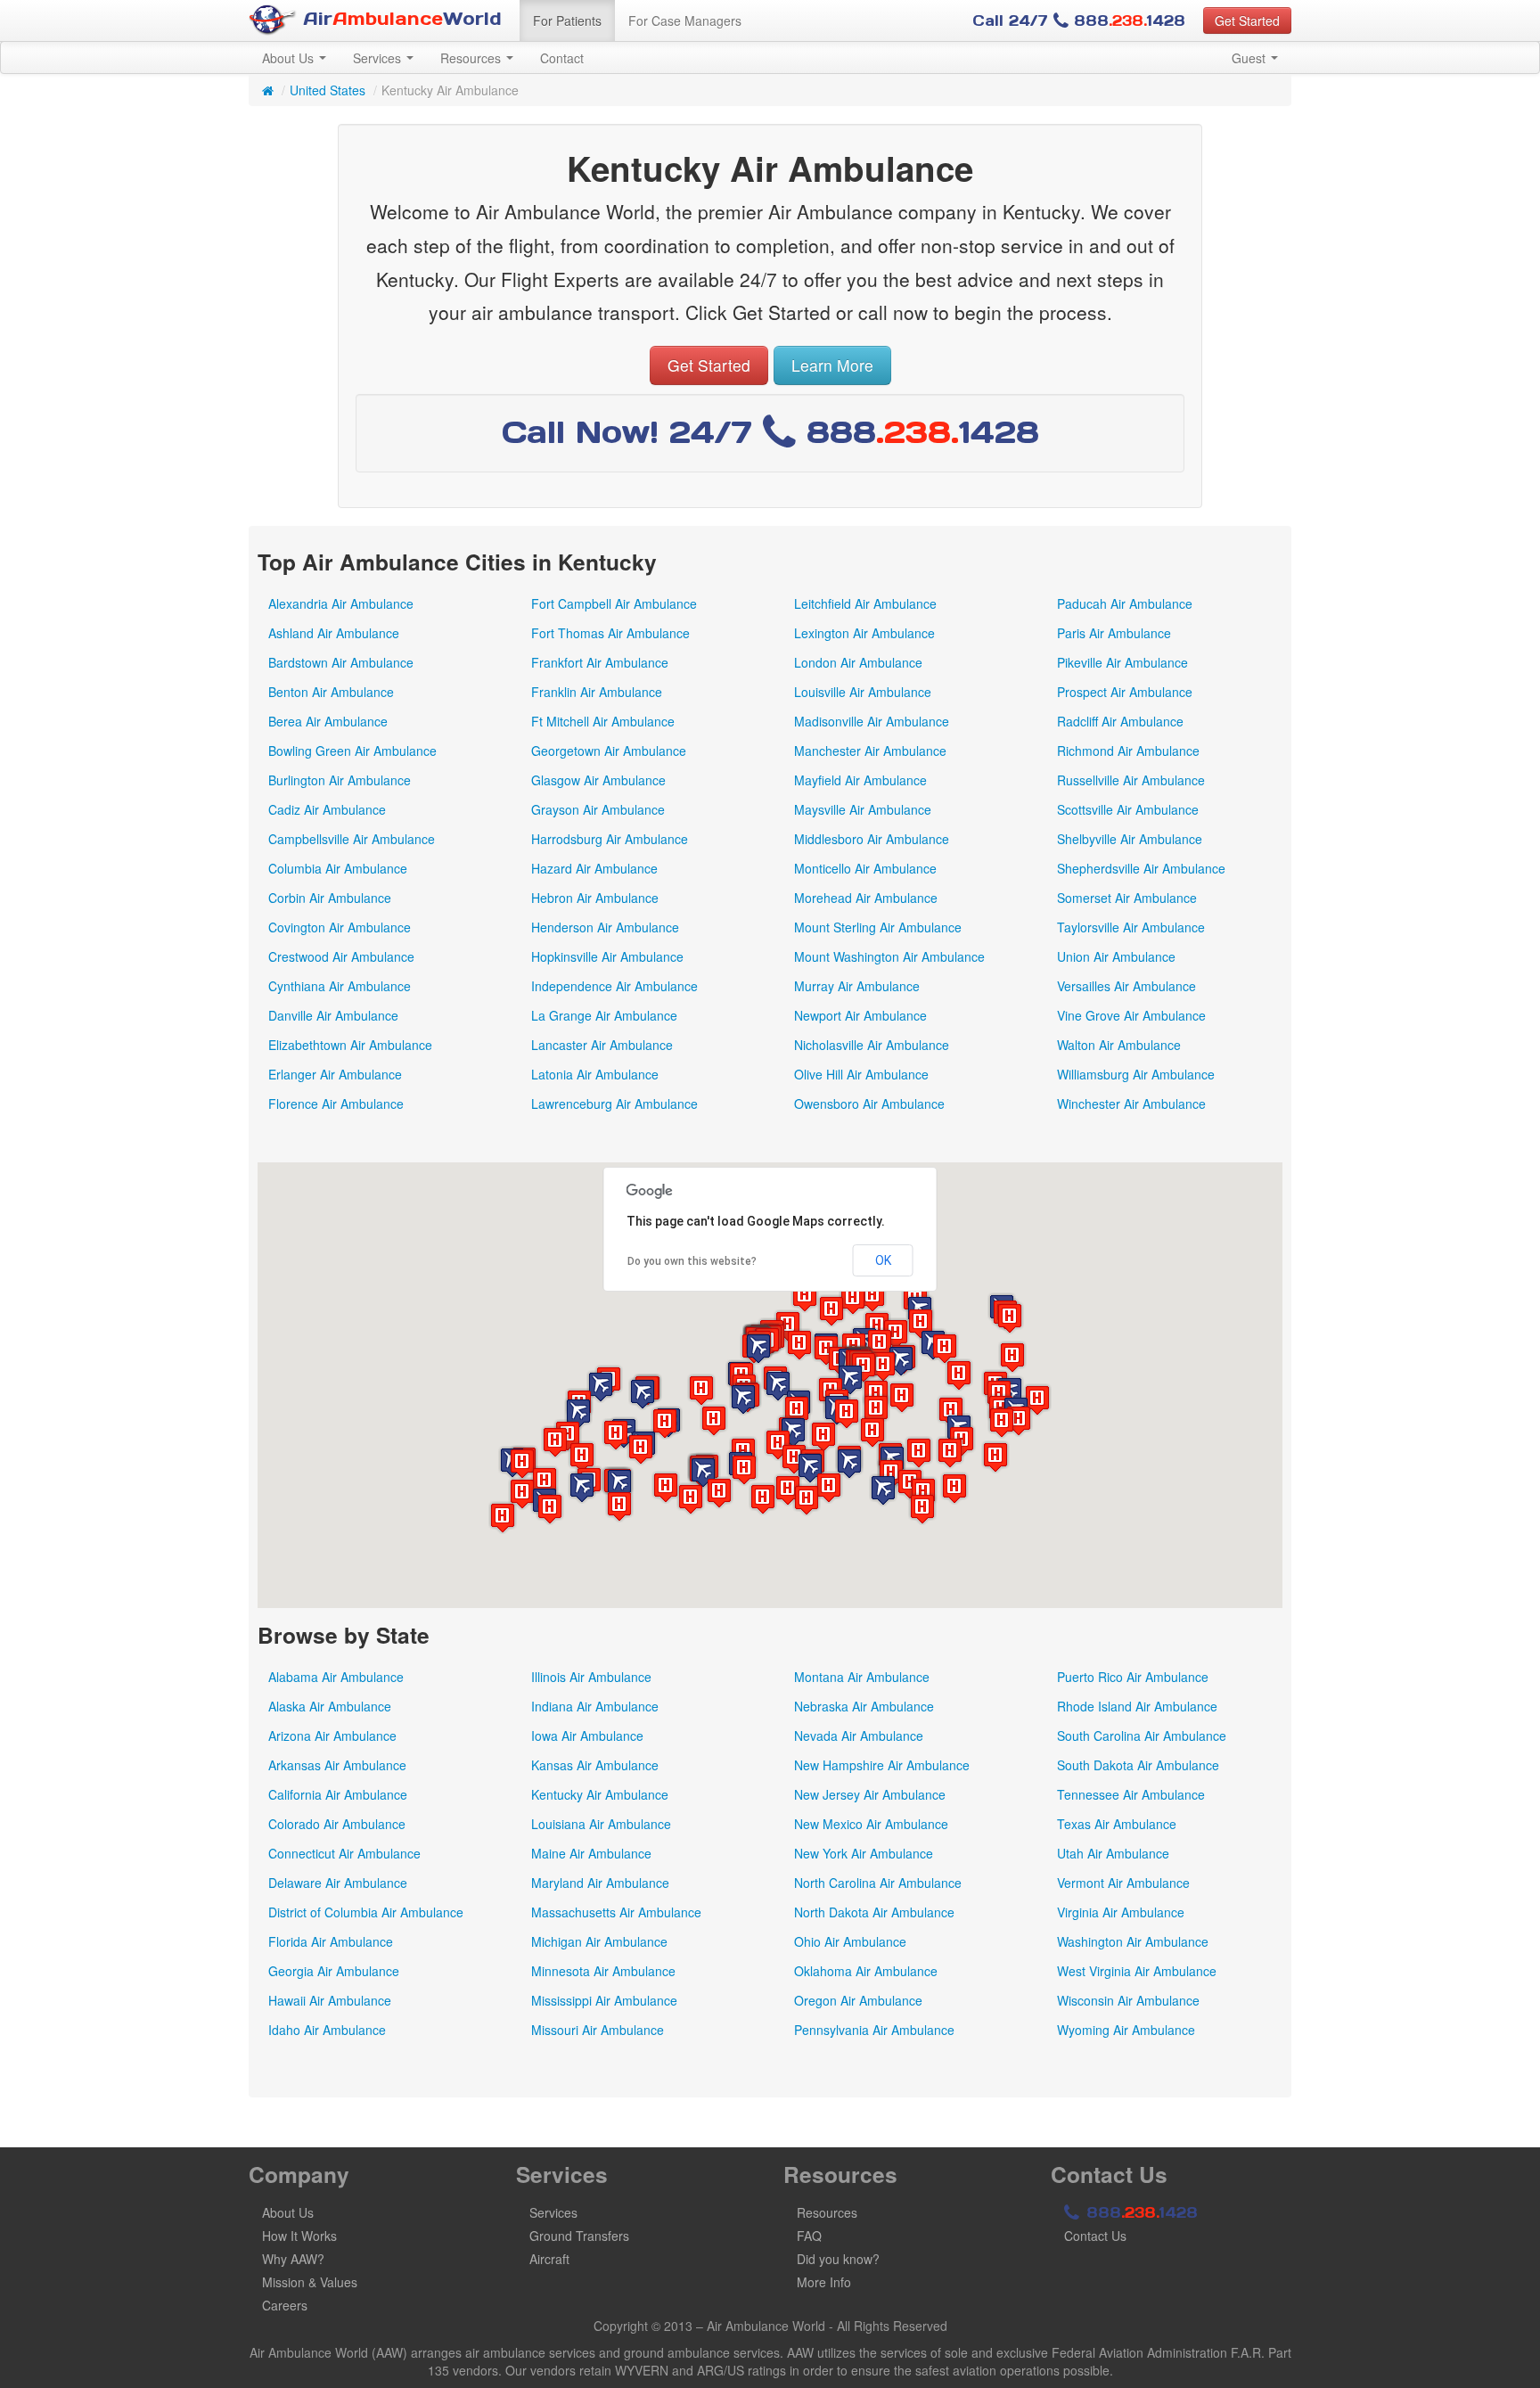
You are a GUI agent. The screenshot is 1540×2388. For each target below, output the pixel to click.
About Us (290, 58)
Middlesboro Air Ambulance (872, 839)
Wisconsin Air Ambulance (1128, 2000)
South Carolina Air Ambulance (1142, 1736)
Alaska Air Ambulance (330, 1706)
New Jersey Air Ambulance (870, 1794)
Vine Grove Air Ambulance (1131, 1015)
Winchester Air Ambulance (1131, 1104)
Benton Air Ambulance (331, 692)
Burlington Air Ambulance (340, 780)
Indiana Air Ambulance (595, 1706)
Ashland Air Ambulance (334, 633)
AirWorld (399, 19)
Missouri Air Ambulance (598, 2030)
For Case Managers (685, 21)
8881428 (1139, 2212)
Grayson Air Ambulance (598, 809)
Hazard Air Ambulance (594, 868)
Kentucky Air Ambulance (600, 1794)
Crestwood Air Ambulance (341, 956)
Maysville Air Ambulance (863, 809)
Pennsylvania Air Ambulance (874, 2030)
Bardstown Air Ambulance (341, 662)
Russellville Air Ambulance (1131, 780)
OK (883, 1260)
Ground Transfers (579, 2236)
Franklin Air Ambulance (597, 692)
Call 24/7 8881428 (1079, 21)
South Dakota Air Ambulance (1138, 1765)
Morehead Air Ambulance (866, 898)
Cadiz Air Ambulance (327, 809)
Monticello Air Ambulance (865, 868)
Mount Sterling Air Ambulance (878, 927)
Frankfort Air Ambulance (600, 662)
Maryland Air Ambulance (600, 1883)
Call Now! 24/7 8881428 (770, 432)
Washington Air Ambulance (1133, 1941)
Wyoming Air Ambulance (1126, 2030)
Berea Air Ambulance (328, 721)
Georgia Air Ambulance (334, 1971)
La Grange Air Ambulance (604, 1015)
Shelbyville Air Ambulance (1130, 839)
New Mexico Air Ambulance (871, 1824)
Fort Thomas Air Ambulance (610, 633)
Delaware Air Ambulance (338, 1883)
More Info (824, 2282)
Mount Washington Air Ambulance (889, 956)
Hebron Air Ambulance (595, 898)
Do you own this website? (692, 1261)
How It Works (299, 2236)
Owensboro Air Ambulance (869, 1104)
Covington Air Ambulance (340, 927)
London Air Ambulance (858, 662)
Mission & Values (310, 2282)
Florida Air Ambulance (331, 1941)
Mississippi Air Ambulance (604, 2000)
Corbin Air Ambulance (330, 898)
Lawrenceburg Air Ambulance (614, 1104)
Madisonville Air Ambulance (872, 721)
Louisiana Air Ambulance (601, 1824)
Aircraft (549, 2259)
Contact (562, 58)
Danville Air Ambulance (333, 1015)
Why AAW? (293, 2259)
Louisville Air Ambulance (863, 692)
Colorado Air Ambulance (337, 1824)
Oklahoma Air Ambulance (866, 1971)
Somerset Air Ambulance (1127, 898)
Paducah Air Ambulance (1125, 603)
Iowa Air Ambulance (587, 1736)
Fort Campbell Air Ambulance (614, 603)
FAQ (809, 2236)
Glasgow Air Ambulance (598, 780)
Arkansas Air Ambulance (337, 1765)
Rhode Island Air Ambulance (1137, 1706)
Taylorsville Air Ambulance (1131, 927)
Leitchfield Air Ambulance (865, 603)
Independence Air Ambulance (614, 986)
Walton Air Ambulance (1119, 1045)
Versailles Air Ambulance (1126, 986)
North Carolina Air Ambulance (878, 1883)
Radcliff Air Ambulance (1120, 721)
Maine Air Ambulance (591, 1853)
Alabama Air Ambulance (336, 1677)
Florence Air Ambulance (336, 1104)
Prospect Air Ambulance (1125, 692)
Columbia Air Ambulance (338, 868)
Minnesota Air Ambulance (603, 1971)
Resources (472, 58)
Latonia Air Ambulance (595, 1074)
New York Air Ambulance (864, 1853)
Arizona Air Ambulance (332, 1736)
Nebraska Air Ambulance (864, 1706)
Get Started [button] (1247, 21)
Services (379, 58)
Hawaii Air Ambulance (330, 2000)
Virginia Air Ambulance (1121, 1912)
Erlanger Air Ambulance (335, 1074)
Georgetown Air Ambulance (609, 751)
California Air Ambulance (338, 1794)
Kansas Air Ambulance (595, 1765)
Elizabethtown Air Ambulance (350, 1045)
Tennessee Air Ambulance (1131, 1794)
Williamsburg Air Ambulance (1136, 1074)
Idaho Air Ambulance (327, 2030)
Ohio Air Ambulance (850, 1941)
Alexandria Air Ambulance (341, 603)
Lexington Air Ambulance (864, 633)
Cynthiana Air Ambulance (340, 986)
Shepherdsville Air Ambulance (1141, 868)
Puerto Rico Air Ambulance (1133, 1677)
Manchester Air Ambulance (870, 751)
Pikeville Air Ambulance (1122, 662)
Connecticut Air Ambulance (344, 1853)
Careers (285, 2305)
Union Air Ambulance (1116, 956)
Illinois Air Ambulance (591, 1677)
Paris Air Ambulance (1114, 633)
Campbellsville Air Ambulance (352, 839)
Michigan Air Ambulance (599, 1941)
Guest (1250, 58)
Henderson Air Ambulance (605, 927)
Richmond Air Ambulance (1128, 751)
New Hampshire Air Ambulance (882, 1765)
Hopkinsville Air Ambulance (607, 956)
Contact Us (1095, 2236)
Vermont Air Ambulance (1123, 1883)
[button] (1010, 1318)
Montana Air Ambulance (862, 1677)
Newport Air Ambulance (860, 1015)
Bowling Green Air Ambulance (352, 751)
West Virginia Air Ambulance (1137, 1971)
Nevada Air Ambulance (859, 1736)
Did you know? (838, 2259)
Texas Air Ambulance (1117, 1824)
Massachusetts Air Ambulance (616, 1912)
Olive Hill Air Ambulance (861, 1074)
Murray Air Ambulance (857, 986)
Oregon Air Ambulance (858, 2000)
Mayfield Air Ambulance (860, 780)
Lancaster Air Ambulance (602, 1045)
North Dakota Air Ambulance (874, 1912)
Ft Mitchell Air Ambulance (603, 721)
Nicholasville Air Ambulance (872, 1045)
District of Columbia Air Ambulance (366, 1912)
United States (328, 90)
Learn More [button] (832, 365)
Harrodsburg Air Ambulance (610, 839)
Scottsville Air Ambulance (1128, 809)
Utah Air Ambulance (1113, 1853)
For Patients (567, 21)
